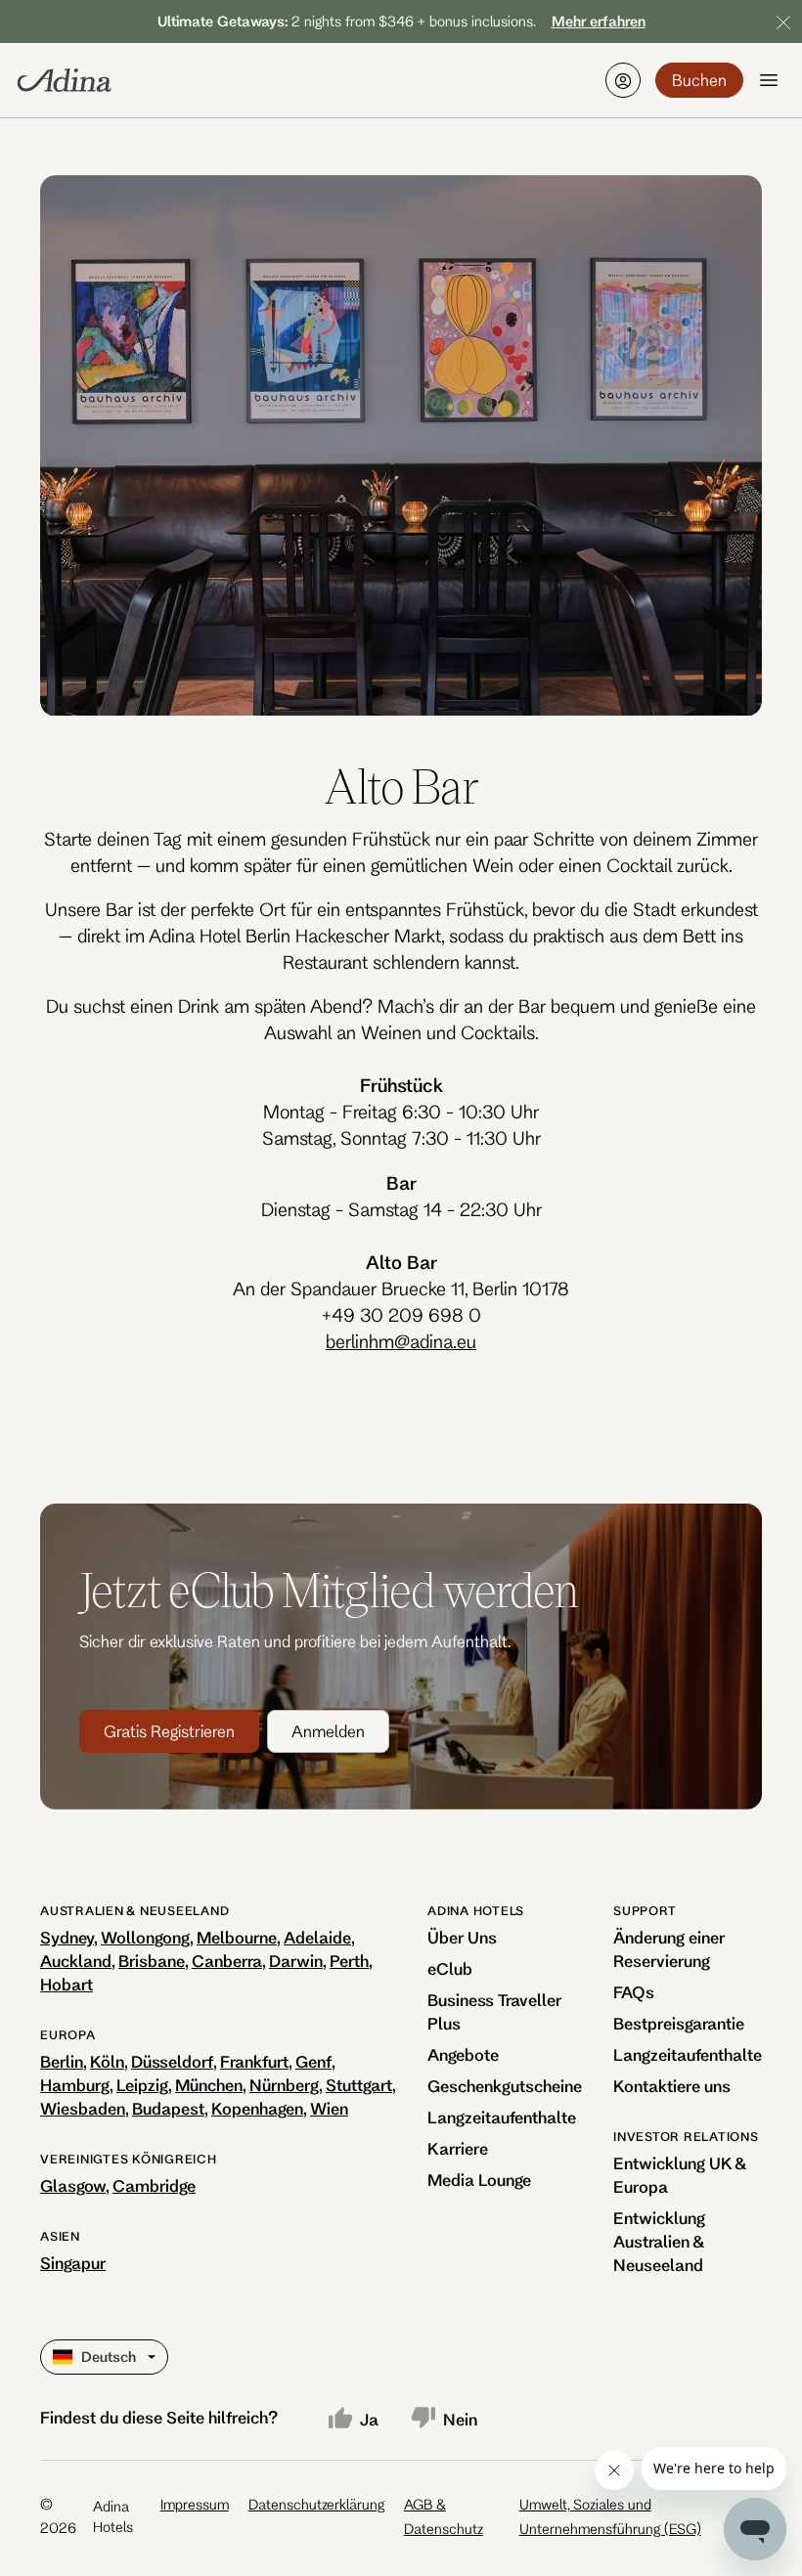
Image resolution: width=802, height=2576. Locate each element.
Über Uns (462, 1937)
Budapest (168, 2108)
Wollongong (145, 1937)
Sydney (67, 1937)
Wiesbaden (83, 2108)
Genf (313, 2061)
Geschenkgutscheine (505, 2086)
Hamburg (75, 2085)
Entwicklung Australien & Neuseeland (659, 2241)
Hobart (67, 1984)
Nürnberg (284, 2085)
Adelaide (317, 1937)
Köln (107, 2061)
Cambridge (154, 2185)
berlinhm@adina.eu (401, 1341)
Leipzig (142, 2085)
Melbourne (237, 1937)
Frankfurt (254, 2061)
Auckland (76, 1961)
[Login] (623, 80)
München (209, 2085)
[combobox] (55, 2357)
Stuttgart (359, 2085)
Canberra (227, 1961)
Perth (349, 1961)
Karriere (458, 2148)
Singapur (73, 2263)
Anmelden (328, 1731)
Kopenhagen (257, 2108)
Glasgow (73, 2185)
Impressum (195, 2504)
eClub (450, 1968)
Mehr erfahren (599, 21)
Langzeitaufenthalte (502, 2117)
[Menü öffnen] (769, 80)
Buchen (699, 80)
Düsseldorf (172, 2061)
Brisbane (152, 1961)
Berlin (62, 2061)
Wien (329, 2108)
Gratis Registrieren (169, 1731)
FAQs (634, 1992)
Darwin (296, 1961)
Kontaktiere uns (672, 2086)
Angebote (463, 2054)
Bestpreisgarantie (679, 2023)
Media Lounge (479, 2180)
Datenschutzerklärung (316, 2504)
